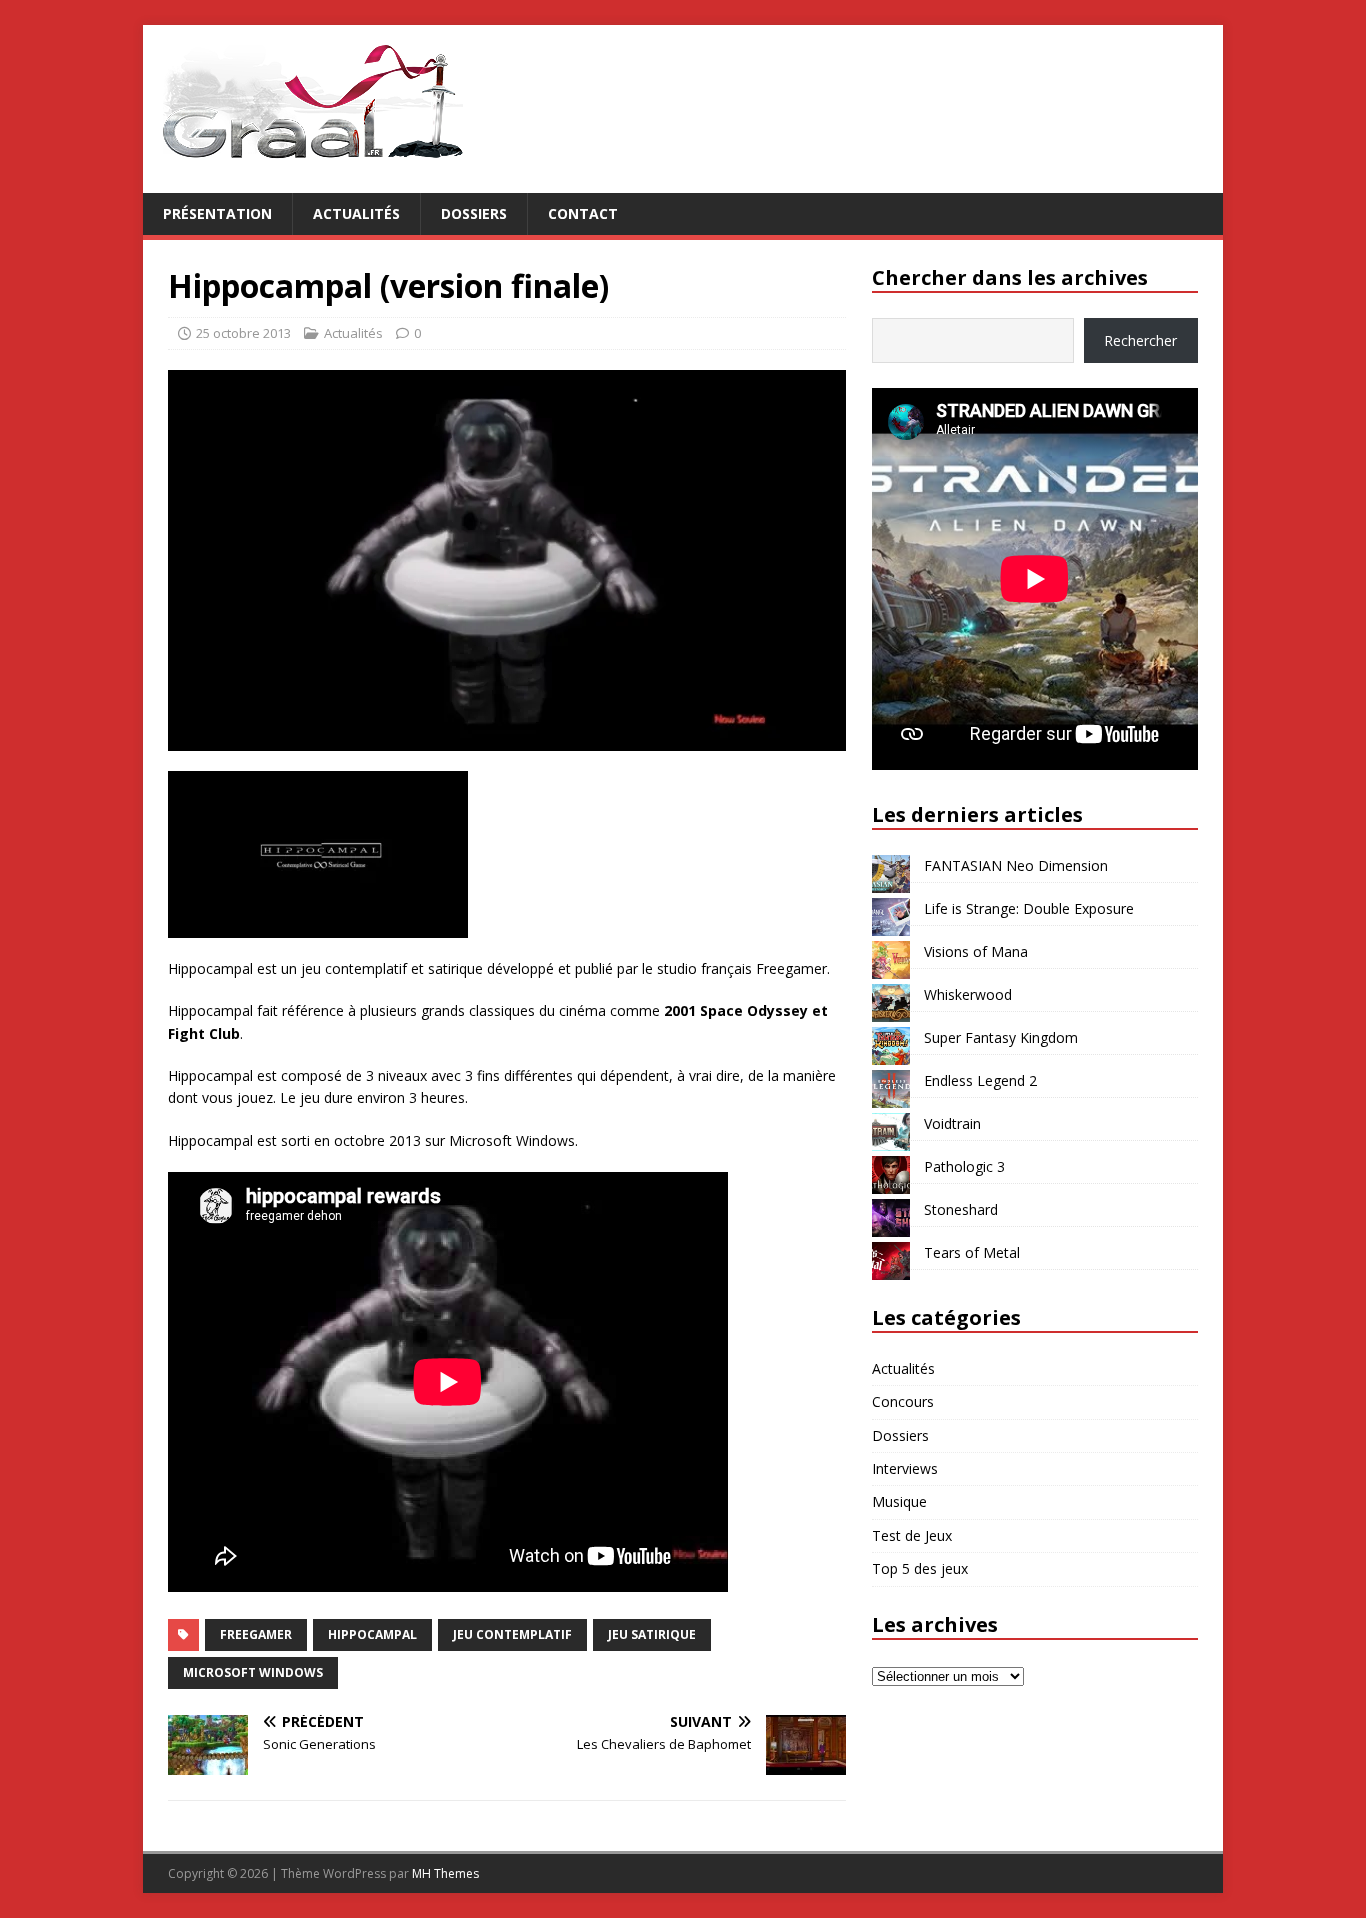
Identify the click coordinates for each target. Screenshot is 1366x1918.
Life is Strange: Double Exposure (1029, 908)
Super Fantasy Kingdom (1001, 1037)
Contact (583, 213)
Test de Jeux (912, 1535)
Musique (899, 1501)
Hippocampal (372, 1634)
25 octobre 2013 (243, 333)
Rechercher (1140, 340)
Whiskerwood (968, 994)
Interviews (905, 1468)
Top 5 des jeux (920, 1568)
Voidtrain (952, 1123)
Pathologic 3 (964, 1166)
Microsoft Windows (253, 1672)
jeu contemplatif (512, 1634)
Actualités (356, 213)
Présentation (217, 213)
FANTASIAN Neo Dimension (1016, 865)
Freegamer (256, 1634)
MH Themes (445, 1873)
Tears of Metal (972, 1252)
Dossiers (474, 213)
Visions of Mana (976, 951)
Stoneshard (961, 1209)
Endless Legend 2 (980, 1080)
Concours (903, 1401)
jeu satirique (652, 1634)
